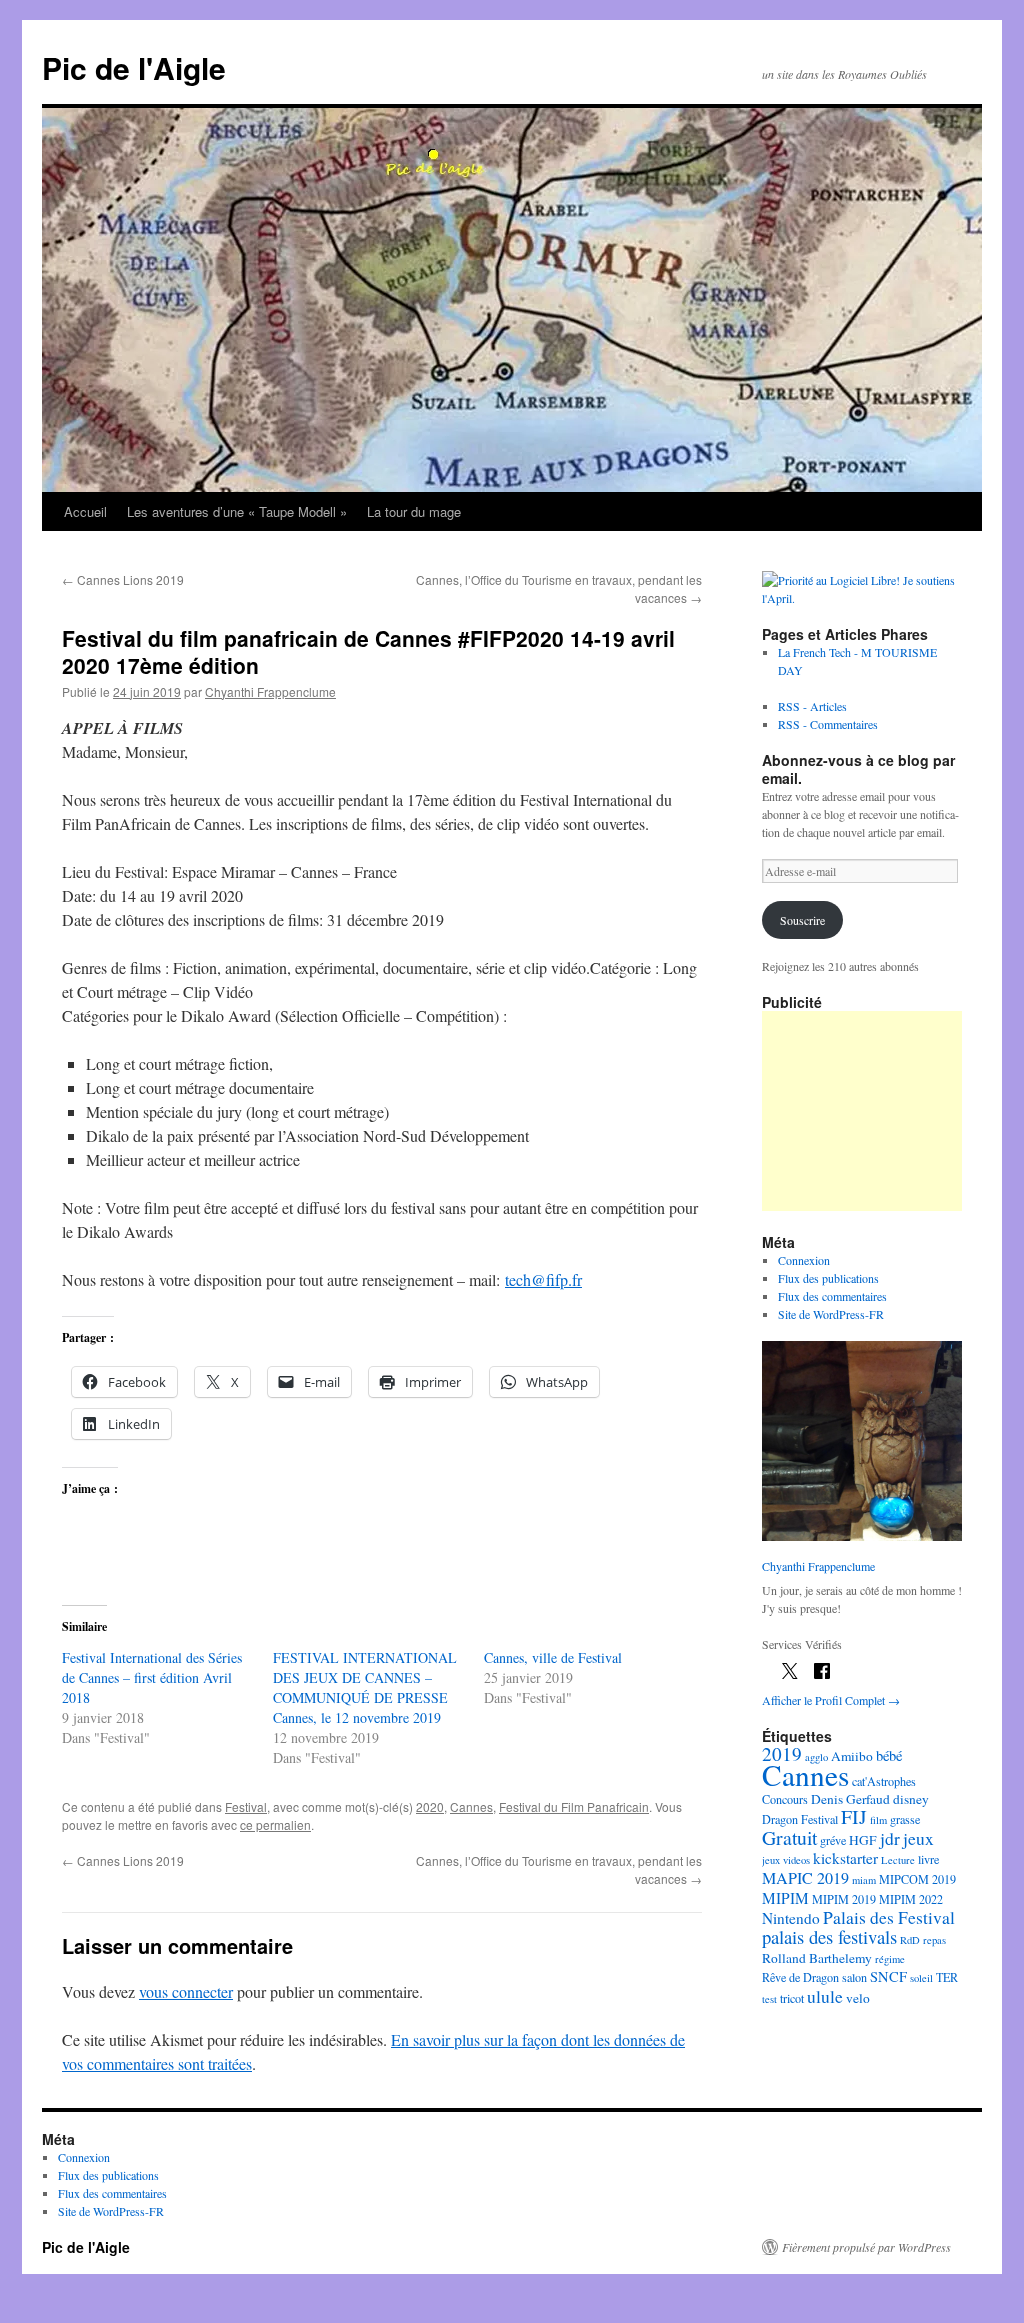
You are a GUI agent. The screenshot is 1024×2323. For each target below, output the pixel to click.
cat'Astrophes (884, 1781)
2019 (782, 1753)
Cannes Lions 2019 (123, 579)
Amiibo (852, 1756)
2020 (430, 1806)
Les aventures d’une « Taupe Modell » (237, 511)
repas (934, 1940)
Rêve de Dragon (800, 1977)
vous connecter (186, 1991)
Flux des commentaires (832, 1296)
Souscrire (802, 920)
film (878, 1820)
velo (858, 1998)
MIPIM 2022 (911, 1899)
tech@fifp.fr (543, 1279)
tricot (792, 1998)
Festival (246, 1806)
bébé (889, 1755)
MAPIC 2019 (805, 1878)
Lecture (898, 1860)
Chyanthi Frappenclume (270, 691)
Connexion (804, 1260)
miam (864, 1880)
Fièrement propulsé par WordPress (866, 2247)
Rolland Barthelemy (817, 1958)
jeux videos (786, 1860)
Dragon (780, 1819)
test (769, 1999)
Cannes (471, 1806)
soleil (921, 1978)
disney (911, 1799)
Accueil (85, 511)
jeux (918, 1838)
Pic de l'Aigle (134, 67)
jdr (890, 1838)
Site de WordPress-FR (831, 1314)
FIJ (854, 1816)
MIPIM (785, 1898)
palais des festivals (829, 1936)
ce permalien (275, 1824)
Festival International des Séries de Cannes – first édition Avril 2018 (152, 1677)
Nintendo (791, 1918)
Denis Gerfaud (850, 1799)
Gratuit (789, 1837)
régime (890, 1959)
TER (947, 1977)
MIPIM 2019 (844, 1899)
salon (854, 1977)
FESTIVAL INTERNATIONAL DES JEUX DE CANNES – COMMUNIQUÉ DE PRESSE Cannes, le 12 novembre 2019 (365, 1687)
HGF (863, 1840)
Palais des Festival (889, 1917)
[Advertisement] (862, 1111)
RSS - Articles (812, 706)
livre (928, 1859)
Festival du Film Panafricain (574, 1806)
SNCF (888, 1976)
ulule (825, 1996)
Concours (785, 1799)
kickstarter (845, 1858)
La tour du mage (414, 511)
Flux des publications (828, 1278)
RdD (910, 1940)
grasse (905, 1819)
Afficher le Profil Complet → (831, 1700)
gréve (833, 1840)
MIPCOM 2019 (917, 1879)
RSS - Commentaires (828, 724)
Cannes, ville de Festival (553, 1657)
